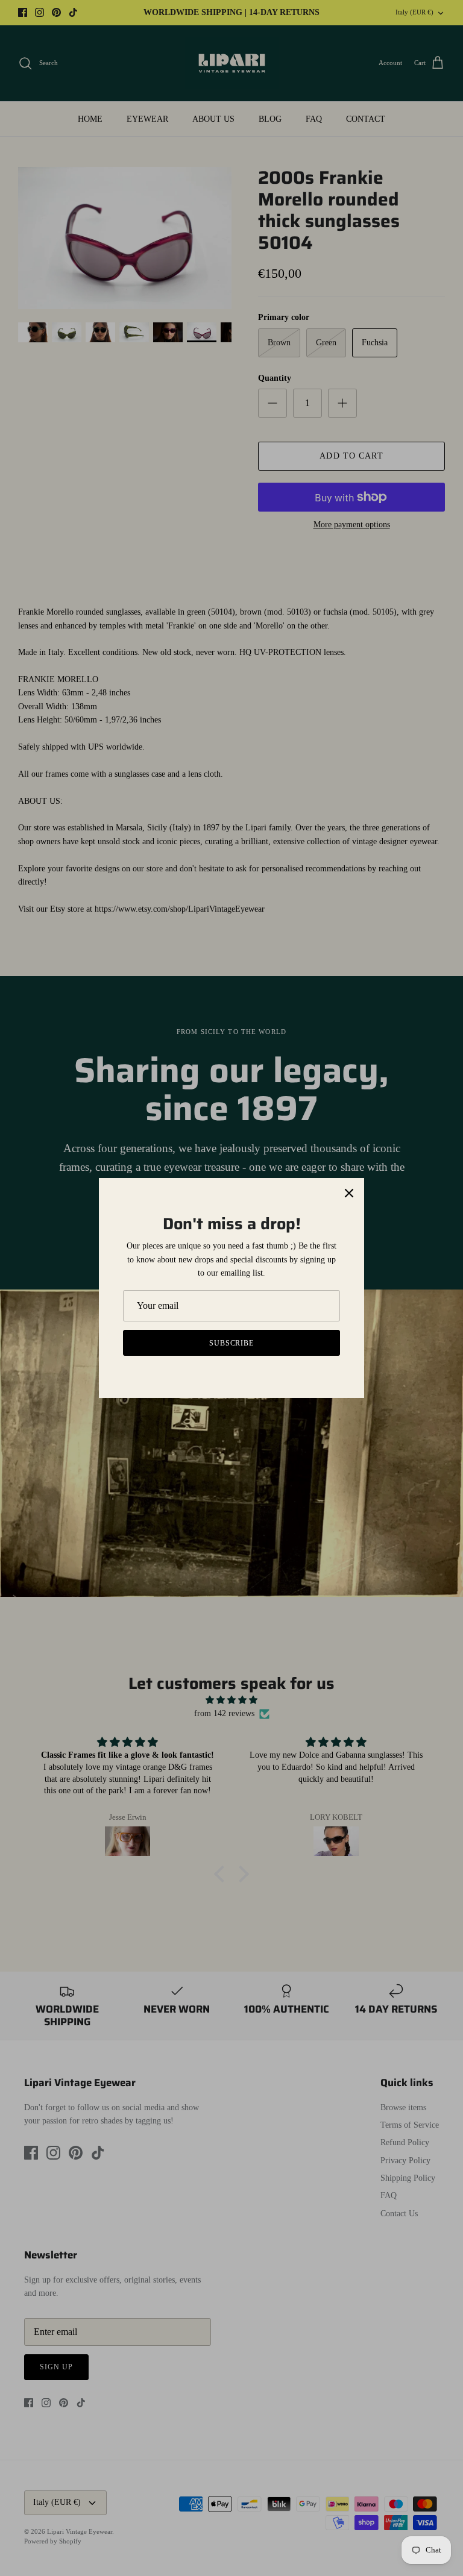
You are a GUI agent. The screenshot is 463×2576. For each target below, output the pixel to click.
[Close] (349, 1193)
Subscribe (232, 1343)
